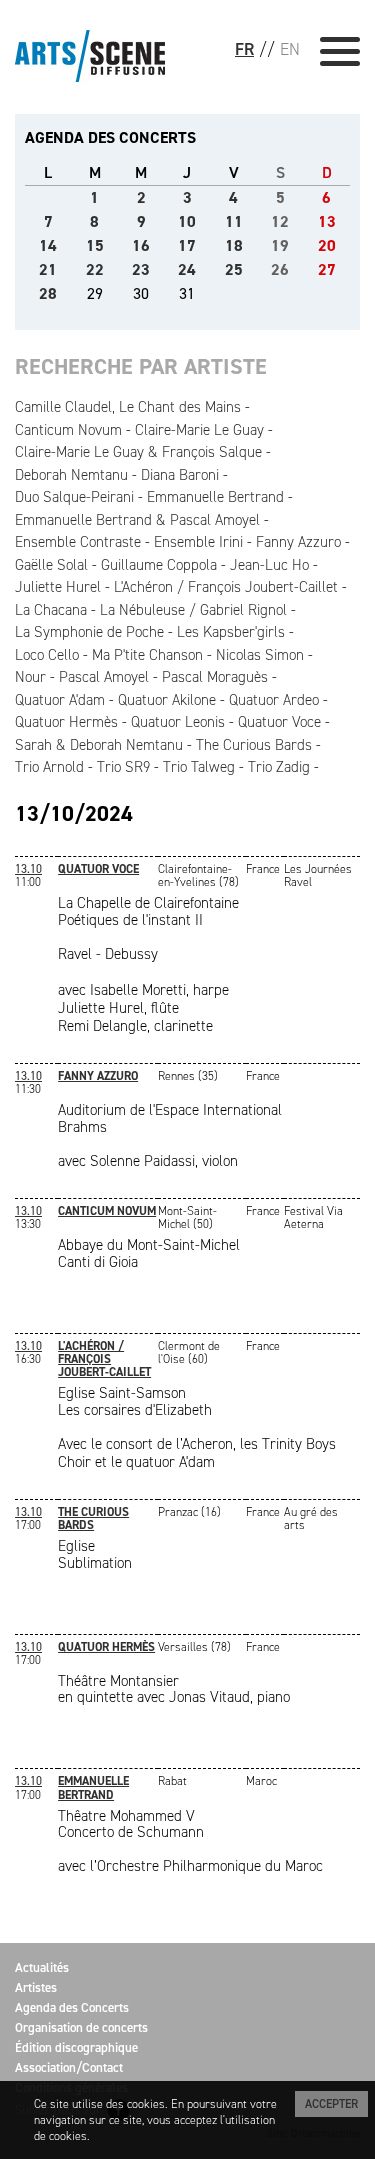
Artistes (36, 1987)
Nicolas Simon (260, 655)
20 (327, 245)
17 (187, 245)
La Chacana (51, 610)
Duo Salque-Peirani (74, 497)
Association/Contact (69, 2067)
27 (327, 269)
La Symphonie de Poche (89, 632)
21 (48, 269)
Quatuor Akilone (167, 700)
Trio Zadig (279, 767)
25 (234, 269)
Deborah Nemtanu (71, 475)
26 (280, 269)
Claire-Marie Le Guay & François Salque (138, 452)
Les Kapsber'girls (231, 632)
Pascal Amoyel (104, 677)
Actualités (42, 1967)
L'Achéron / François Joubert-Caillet (226, 587)
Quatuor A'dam (60, 700)
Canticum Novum (68, 430)
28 (48, 293)
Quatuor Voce (279, 722)
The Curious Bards (254, 745)
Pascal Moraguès (215, 677)
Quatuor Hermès (66, 722)
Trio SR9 (123, 767)
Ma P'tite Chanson (147, 655)
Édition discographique (76, 2047)
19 (280, 245)
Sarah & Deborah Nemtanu (99, 745)
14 (48, 245)
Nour (30, 677)
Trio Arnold (49, 767)
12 (280, 221)
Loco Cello (47, 655)
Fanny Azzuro (298, 542)
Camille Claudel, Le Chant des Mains (128, 407)
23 (141, 269)
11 (234, 221)
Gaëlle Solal (51, 565)
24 (187, 269)
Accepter (331, 2104)
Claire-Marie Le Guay (199, 430)
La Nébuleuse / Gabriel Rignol (193, 610)
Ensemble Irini (198, 542)
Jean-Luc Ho (269, 565)
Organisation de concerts (81, 2027)
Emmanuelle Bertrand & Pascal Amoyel (137, 520)
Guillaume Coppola (159, 565)
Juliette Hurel (58, 587)
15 (95, 245)
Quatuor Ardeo (274, 700)
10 (187, 221)
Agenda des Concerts (72, 2007)
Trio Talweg (199, 767)
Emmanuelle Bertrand (215, 497)
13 (327, 221)
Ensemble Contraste (78, 542)
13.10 (28, 869)
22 (95, 269)
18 (234, 245)
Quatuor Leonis (178, 722)
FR (244, 49)
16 (141, 245)
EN (290, 49)
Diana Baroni (180, 475)
